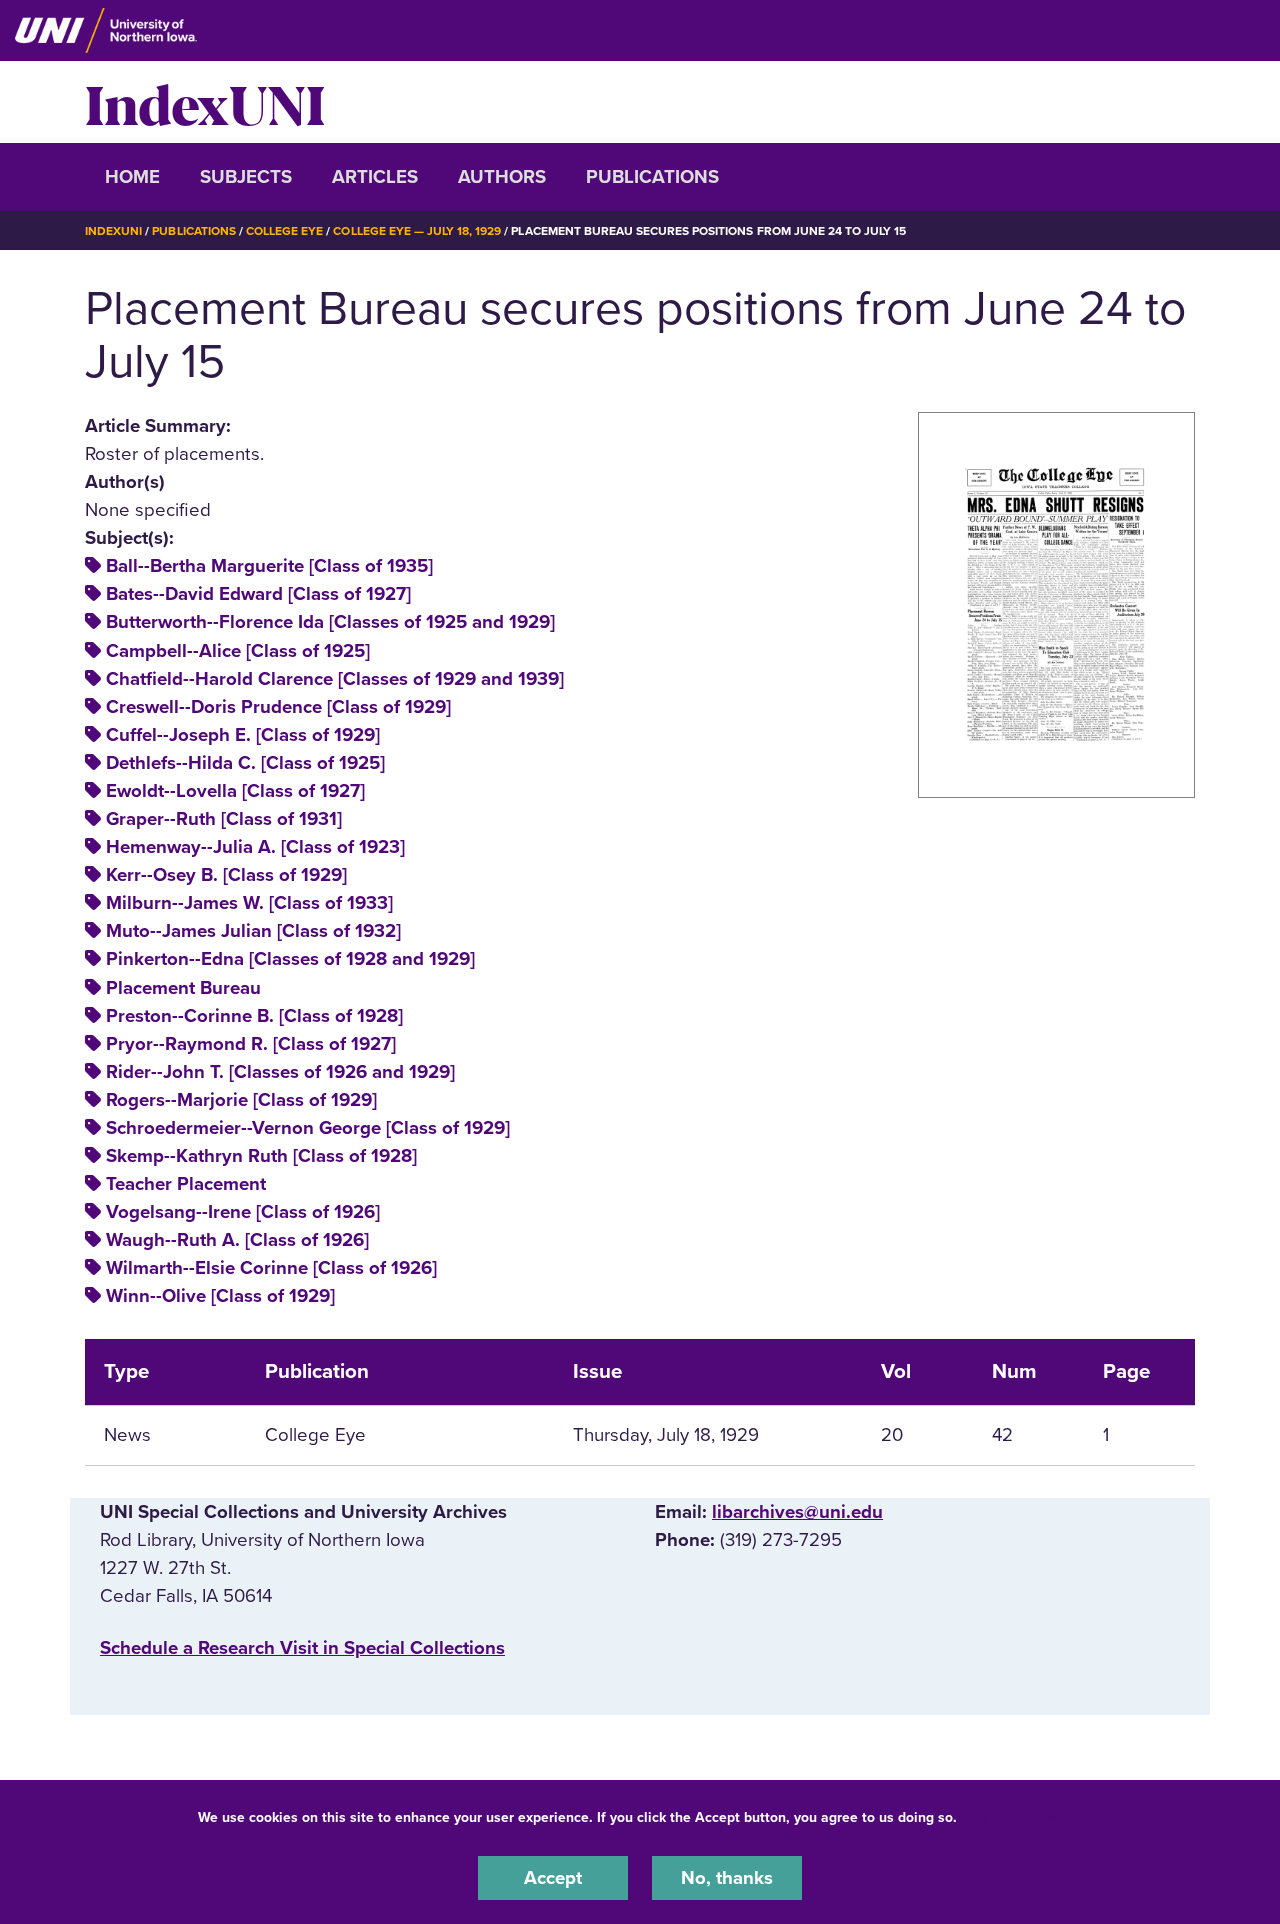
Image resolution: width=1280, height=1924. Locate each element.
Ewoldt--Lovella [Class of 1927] (235, 791)
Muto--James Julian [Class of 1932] (253, 931)
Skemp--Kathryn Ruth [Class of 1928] (261, 1156)
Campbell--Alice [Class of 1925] (238, 651)
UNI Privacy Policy (1024, 1817)
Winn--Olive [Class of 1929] (220, 1296)
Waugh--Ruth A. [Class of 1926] (237, 1240)
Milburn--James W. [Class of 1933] (249, 903)
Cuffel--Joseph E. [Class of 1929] (243, 735)
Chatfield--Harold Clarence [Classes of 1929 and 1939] (335, 679)
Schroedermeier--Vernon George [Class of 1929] (308, 1128)
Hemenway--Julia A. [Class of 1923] (255, 847)
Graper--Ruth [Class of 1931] (224, 819)
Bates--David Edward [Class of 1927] (258, 594)
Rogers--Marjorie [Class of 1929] (241, 1100)
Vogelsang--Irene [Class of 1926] (243, 1212)
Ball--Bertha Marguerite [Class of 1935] (269, 566)
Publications (652, 177)
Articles (375, 177)
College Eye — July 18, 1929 (417, 231)
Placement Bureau (183, 988)
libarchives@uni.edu (797, 1512)
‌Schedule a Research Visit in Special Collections (302, 1648)
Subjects (246, 177)
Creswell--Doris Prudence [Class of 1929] (278, 707)
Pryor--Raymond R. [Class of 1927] (251, 1044)
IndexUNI (205, 102)
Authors (502, 177)
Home (132, 177)
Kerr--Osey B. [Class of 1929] (226, 875)
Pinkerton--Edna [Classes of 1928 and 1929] (290, 959)
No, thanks (727, 1878)
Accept (553, 1878)
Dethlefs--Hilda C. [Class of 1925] (245, 763)
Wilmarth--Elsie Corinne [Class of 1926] (271, 1268)
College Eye (284, 231)
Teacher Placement (186, 1184)
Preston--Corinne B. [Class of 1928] (254, 1016)
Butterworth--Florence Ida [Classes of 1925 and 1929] (330, 622)
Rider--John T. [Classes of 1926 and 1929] (280, 1072)
